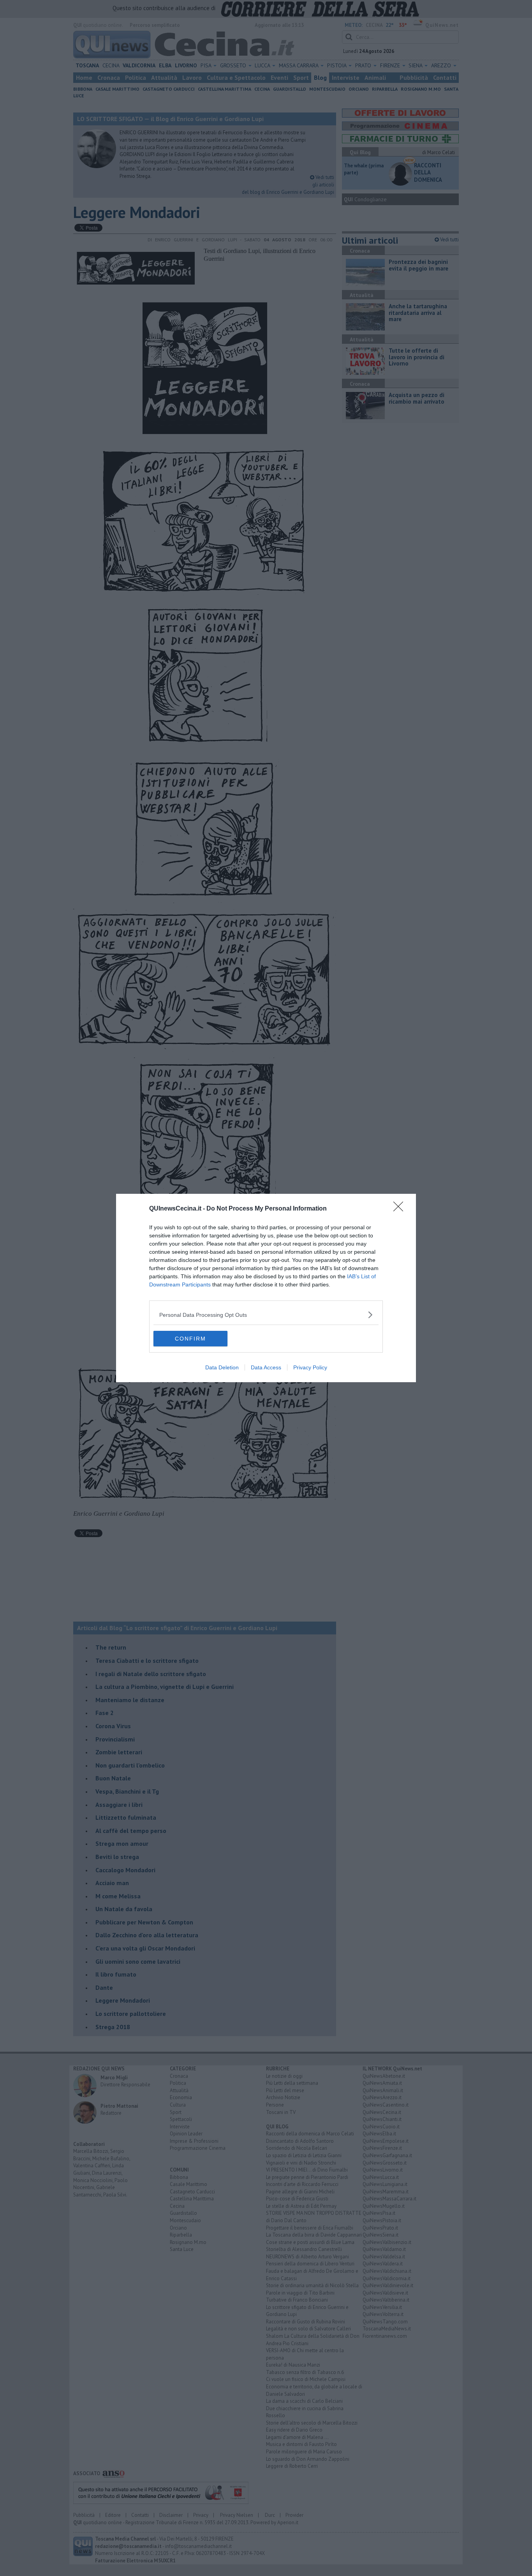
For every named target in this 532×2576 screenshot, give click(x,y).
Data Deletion (222, 1367)
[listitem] (266, 1315)
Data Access (266, 1367)
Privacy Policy (310, 1367)
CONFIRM (190, 1339)
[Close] (401, 1209)
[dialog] (266, 1288)
